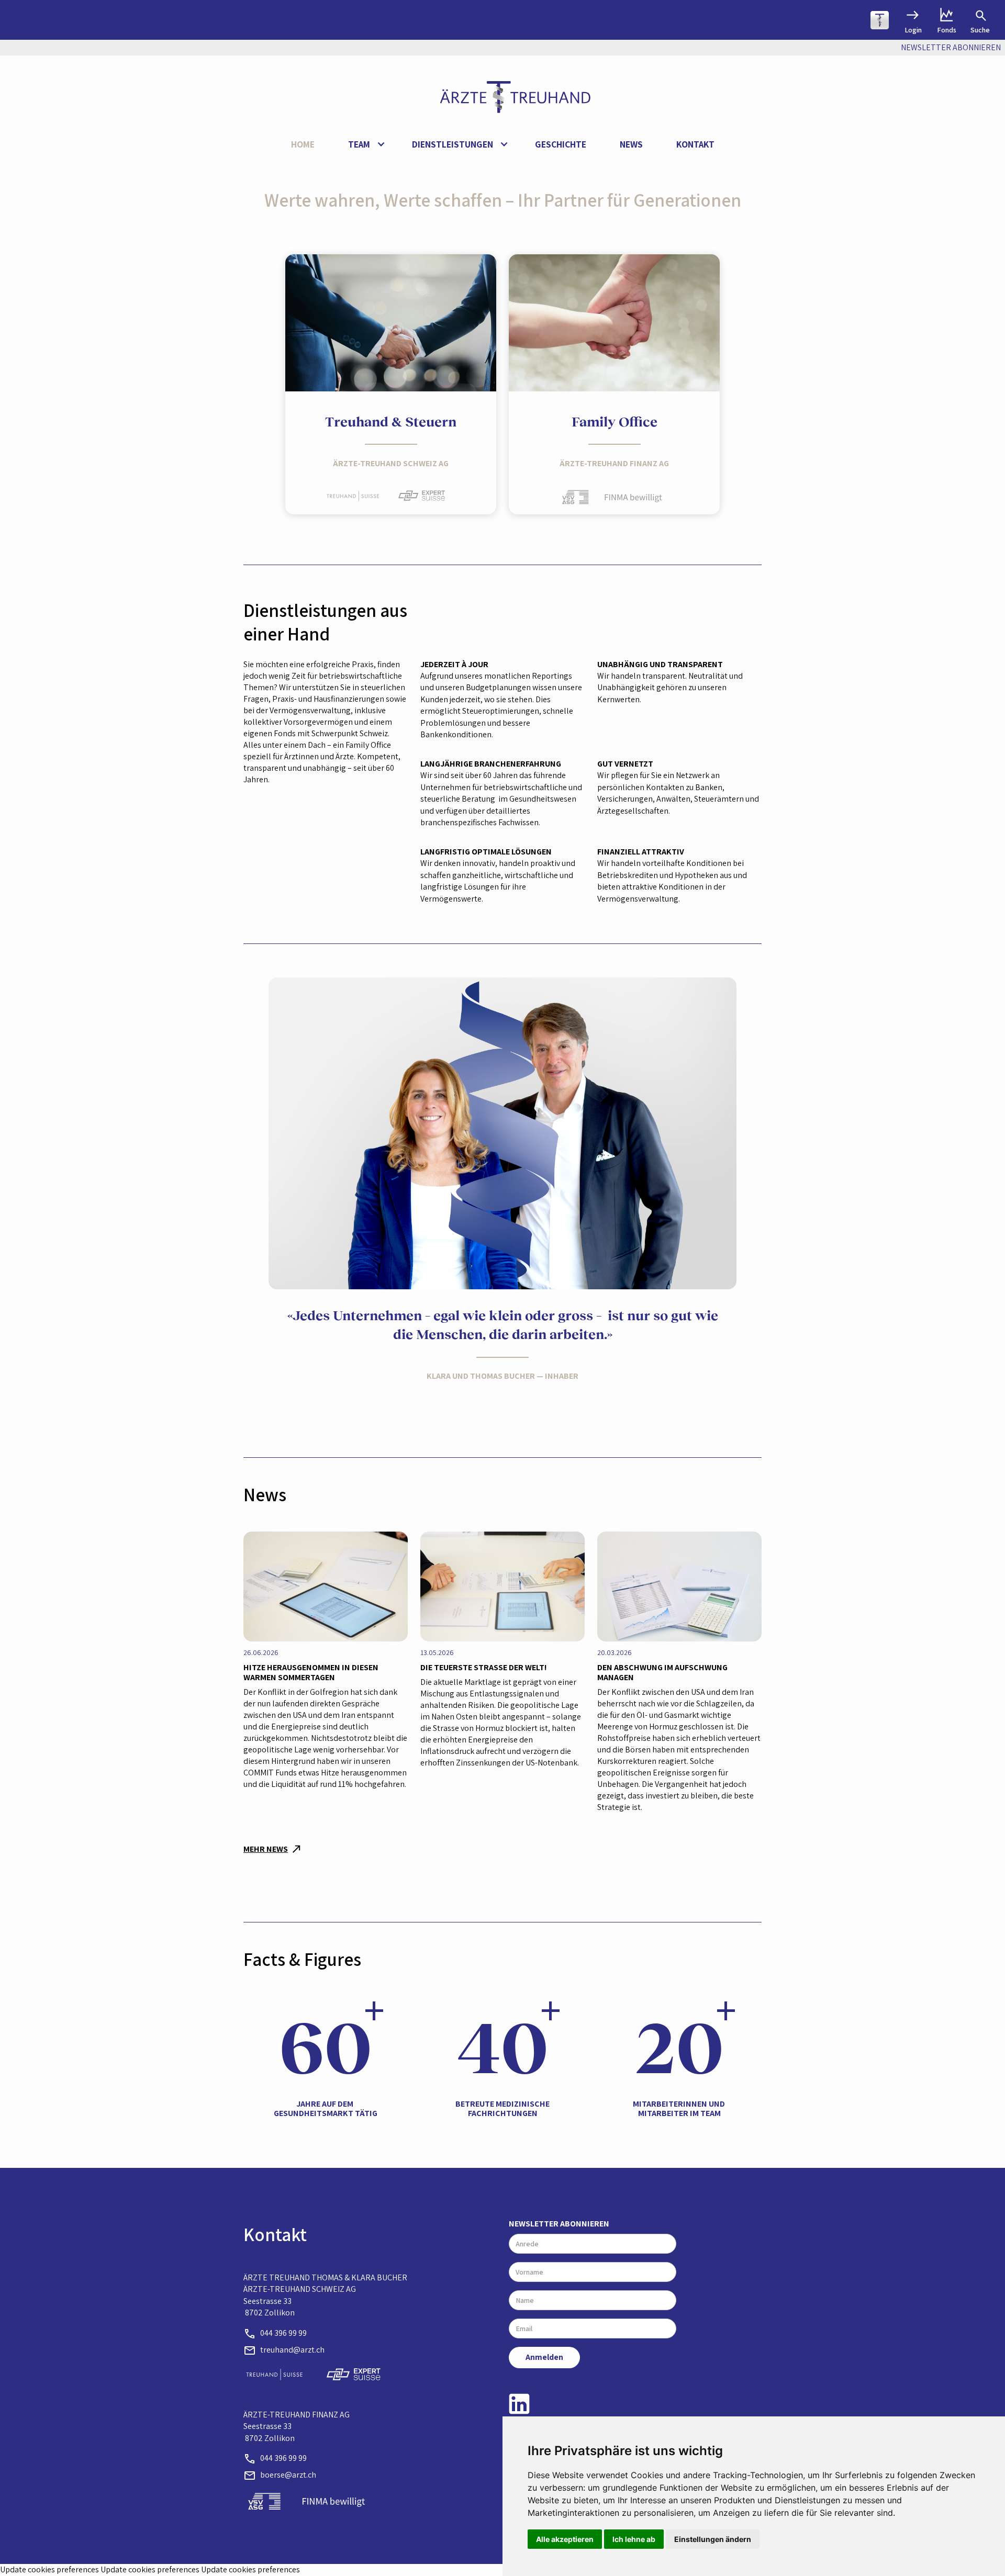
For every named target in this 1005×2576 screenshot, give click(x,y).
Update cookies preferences (49, 2569)
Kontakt (695, 144)
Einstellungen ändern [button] (713, 2539)
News (631, 144)
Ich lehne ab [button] (634, 2539)
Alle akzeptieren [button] (565, 2539)
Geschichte (561, 144)
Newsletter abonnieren (559, 2224)
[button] (363, 145)
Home (303, 144)
